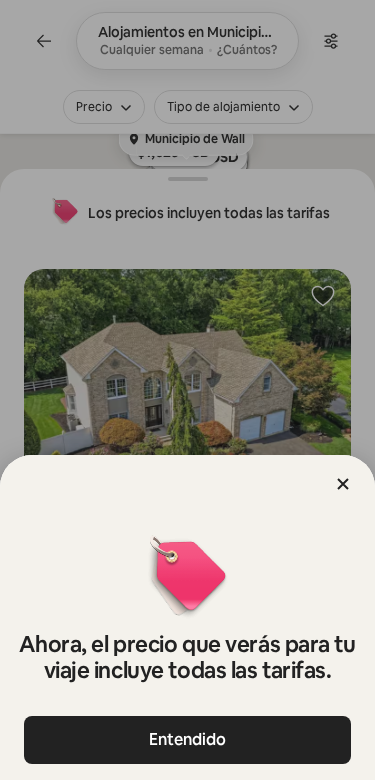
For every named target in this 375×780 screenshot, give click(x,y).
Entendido (187, 739)
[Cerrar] (343, 484)
